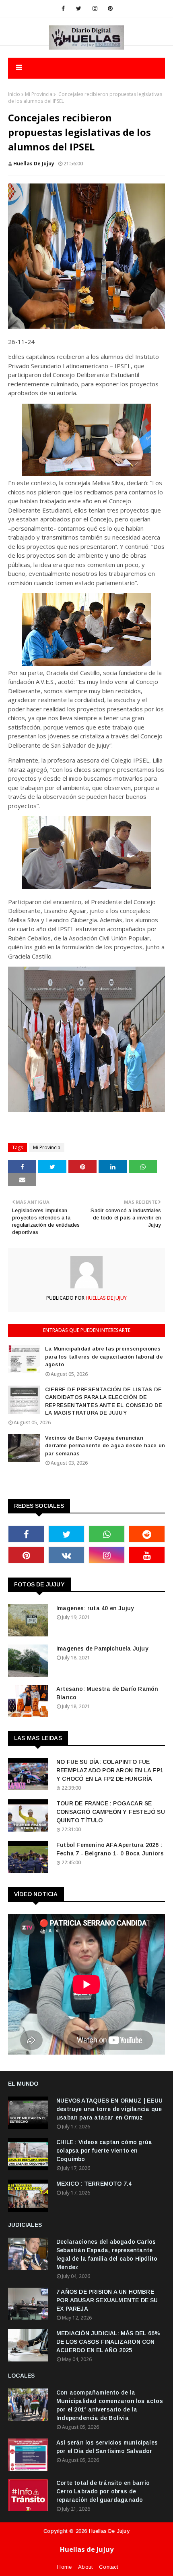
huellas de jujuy (34, 164)
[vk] (66, 1555)
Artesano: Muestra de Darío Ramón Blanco (107, 1693)
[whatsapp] (107, 1534)
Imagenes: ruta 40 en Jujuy (95, 1608)
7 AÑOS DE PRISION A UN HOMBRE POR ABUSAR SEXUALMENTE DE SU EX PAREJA (107, 2300)
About (85, 2567)
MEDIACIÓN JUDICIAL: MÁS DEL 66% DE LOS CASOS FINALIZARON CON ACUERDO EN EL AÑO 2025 (108, 2342)
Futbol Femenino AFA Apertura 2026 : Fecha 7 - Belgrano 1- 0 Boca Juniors (110, 1849)
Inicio (14, 94)
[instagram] (95, 8)
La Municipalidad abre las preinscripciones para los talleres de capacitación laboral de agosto (104, 1357)
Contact (108, 2567)
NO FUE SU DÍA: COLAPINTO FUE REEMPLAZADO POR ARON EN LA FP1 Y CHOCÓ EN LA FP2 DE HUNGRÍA (110, 1770)
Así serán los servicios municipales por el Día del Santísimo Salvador (107, 2447)
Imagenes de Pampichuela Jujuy (102, 1649)
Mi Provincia (39, 94)
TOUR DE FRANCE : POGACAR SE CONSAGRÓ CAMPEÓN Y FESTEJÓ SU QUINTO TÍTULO (111, 1812)
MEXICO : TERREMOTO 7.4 (94, 2184)
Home (64, 2567)
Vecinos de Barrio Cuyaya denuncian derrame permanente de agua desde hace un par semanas (105, 1446)
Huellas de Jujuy (109, 2531)
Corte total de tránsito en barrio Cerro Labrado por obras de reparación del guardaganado (103, 2491)
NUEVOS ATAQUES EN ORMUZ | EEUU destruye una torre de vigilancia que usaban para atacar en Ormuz (109, 2109)
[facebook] (63, 8)
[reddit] (147, 1534)
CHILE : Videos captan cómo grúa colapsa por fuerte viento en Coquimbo (104, 2151)
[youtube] (147, 1555)
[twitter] (79, 8)
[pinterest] (110, 8)
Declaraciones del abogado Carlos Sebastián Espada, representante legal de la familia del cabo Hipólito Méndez (107, 2254)
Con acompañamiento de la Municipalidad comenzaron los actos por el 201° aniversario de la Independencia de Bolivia (110, 2405)
